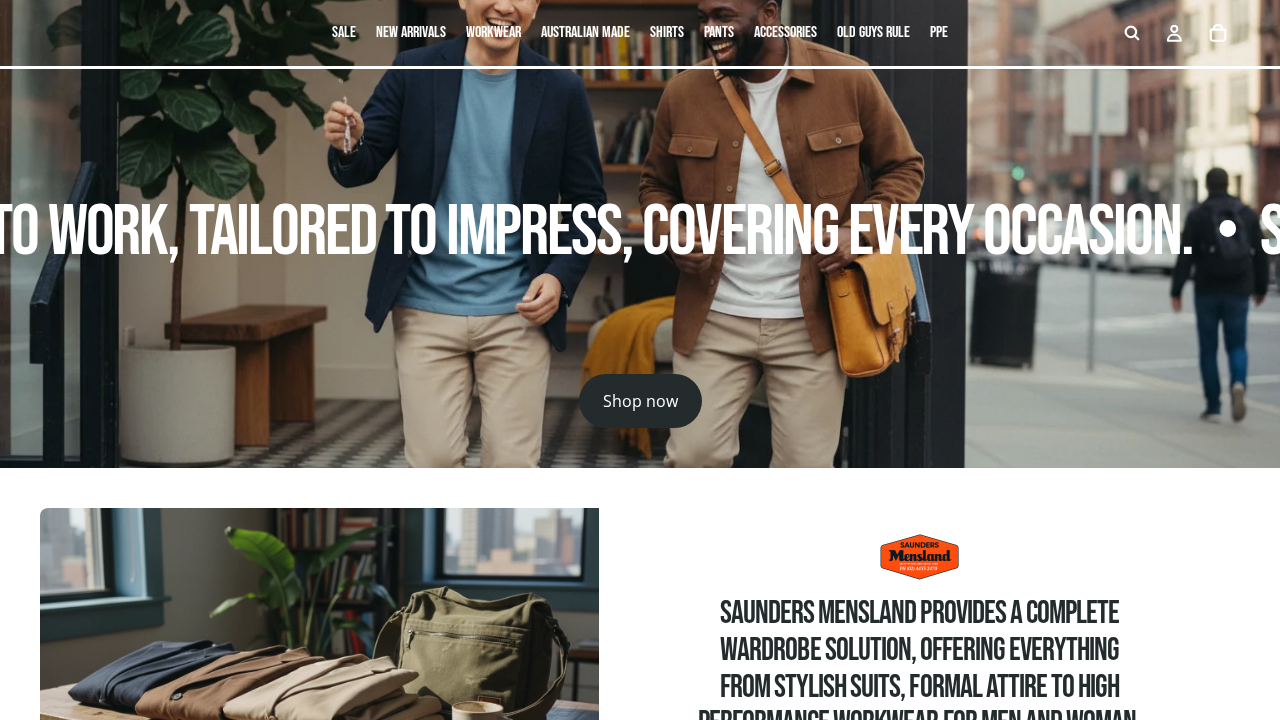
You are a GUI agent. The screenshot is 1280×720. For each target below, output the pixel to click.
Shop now (640, 401)
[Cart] (1218, 33)
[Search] (1132, 33)
